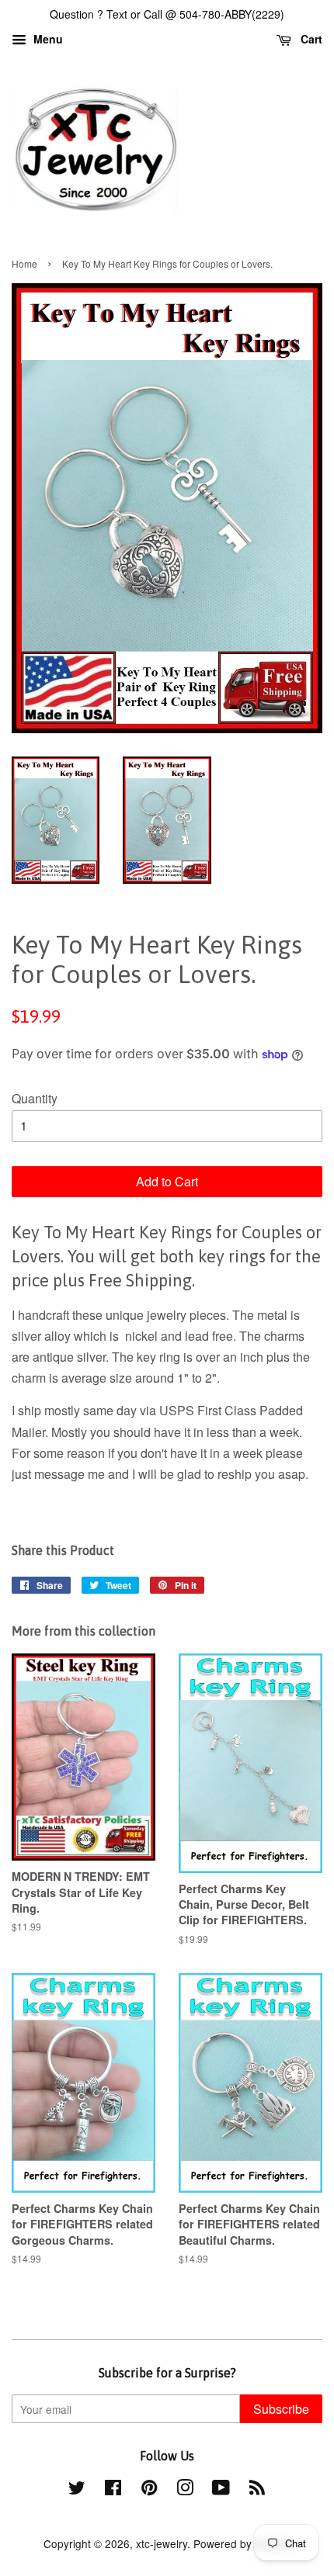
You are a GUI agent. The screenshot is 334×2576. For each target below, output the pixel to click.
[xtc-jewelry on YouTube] (221, 2490)
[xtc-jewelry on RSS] (257, 2490)
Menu (47, 39)
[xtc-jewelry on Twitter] (77, 2490)
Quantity (35, 1098)
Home (24, 263)
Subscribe (281, 2409)
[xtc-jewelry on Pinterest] (149, 2490)
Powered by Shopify (242, 2543)
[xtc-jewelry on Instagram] (185, 2490)
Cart (310, 39)
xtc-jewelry (162, 2543)
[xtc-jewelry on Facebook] (113, 2490)
